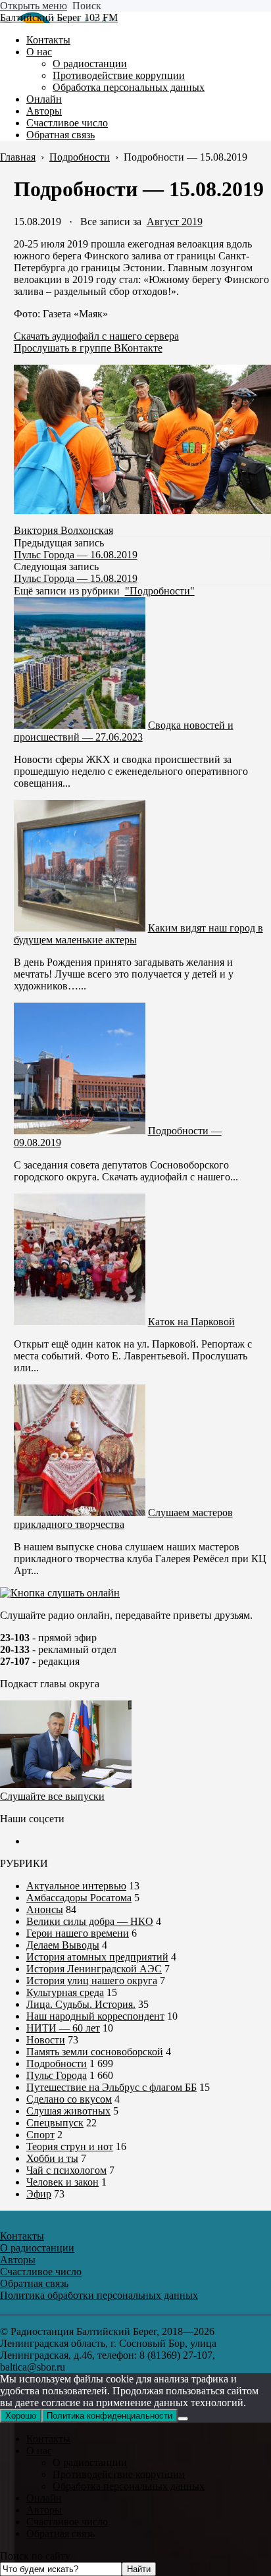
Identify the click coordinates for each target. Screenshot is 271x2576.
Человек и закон (62, 2182)
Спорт (40, 2135)
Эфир (39, 2194)
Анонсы (45, 1909)
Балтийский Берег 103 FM (59, 17)
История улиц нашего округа (92, 1981)
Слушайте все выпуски (52, 1796)
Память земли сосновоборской (95, 2052)
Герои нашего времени (78, 1933)
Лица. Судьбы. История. (81, 2004)
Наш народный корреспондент (95, 2016)
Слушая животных (68, 2111)
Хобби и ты (52, 2158)
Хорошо (21, 2416)
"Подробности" (160, 591)
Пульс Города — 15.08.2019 (76, 578)
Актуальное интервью (76, 1886)
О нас (39, 2451)
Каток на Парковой (191, 1322)
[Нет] (183, 2419)
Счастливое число (67, 2522)
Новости (46, 2040)
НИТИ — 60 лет (63, 2028)
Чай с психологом (66, 2170)
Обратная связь (61, 2534)
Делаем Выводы (63, 1945)
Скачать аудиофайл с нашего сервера (96, 336)
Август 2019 (175, 222)
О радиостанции (90, 2462)
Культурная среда (65, 1992)
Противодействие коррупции (119, 2474)
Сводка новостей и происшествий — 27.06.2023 (124, 731)
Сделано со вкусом (69, 2099)
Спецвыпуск (55, 2123)
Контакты (48, 2439)
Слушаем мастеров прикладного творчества (123, 1518)
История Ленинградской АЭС (94, 1969)
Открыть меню (34, 6)
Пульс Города (57, 2075)
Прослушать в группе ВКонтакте (88, 348)
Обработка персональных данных (129, 2486)
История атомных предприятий (97, 1957)
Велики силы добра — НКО (90, 1921)
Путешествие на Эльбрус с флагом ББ (111, 2087)
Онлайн (44, 2498)
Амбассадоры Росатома (79, 1898)
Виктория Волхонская (63, 530)
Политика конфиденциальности (110, 2416)
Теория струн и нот (70, 2146)
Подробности (57, 2063)
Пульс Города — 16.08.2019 (76, 555)
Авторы (44, 2510)
